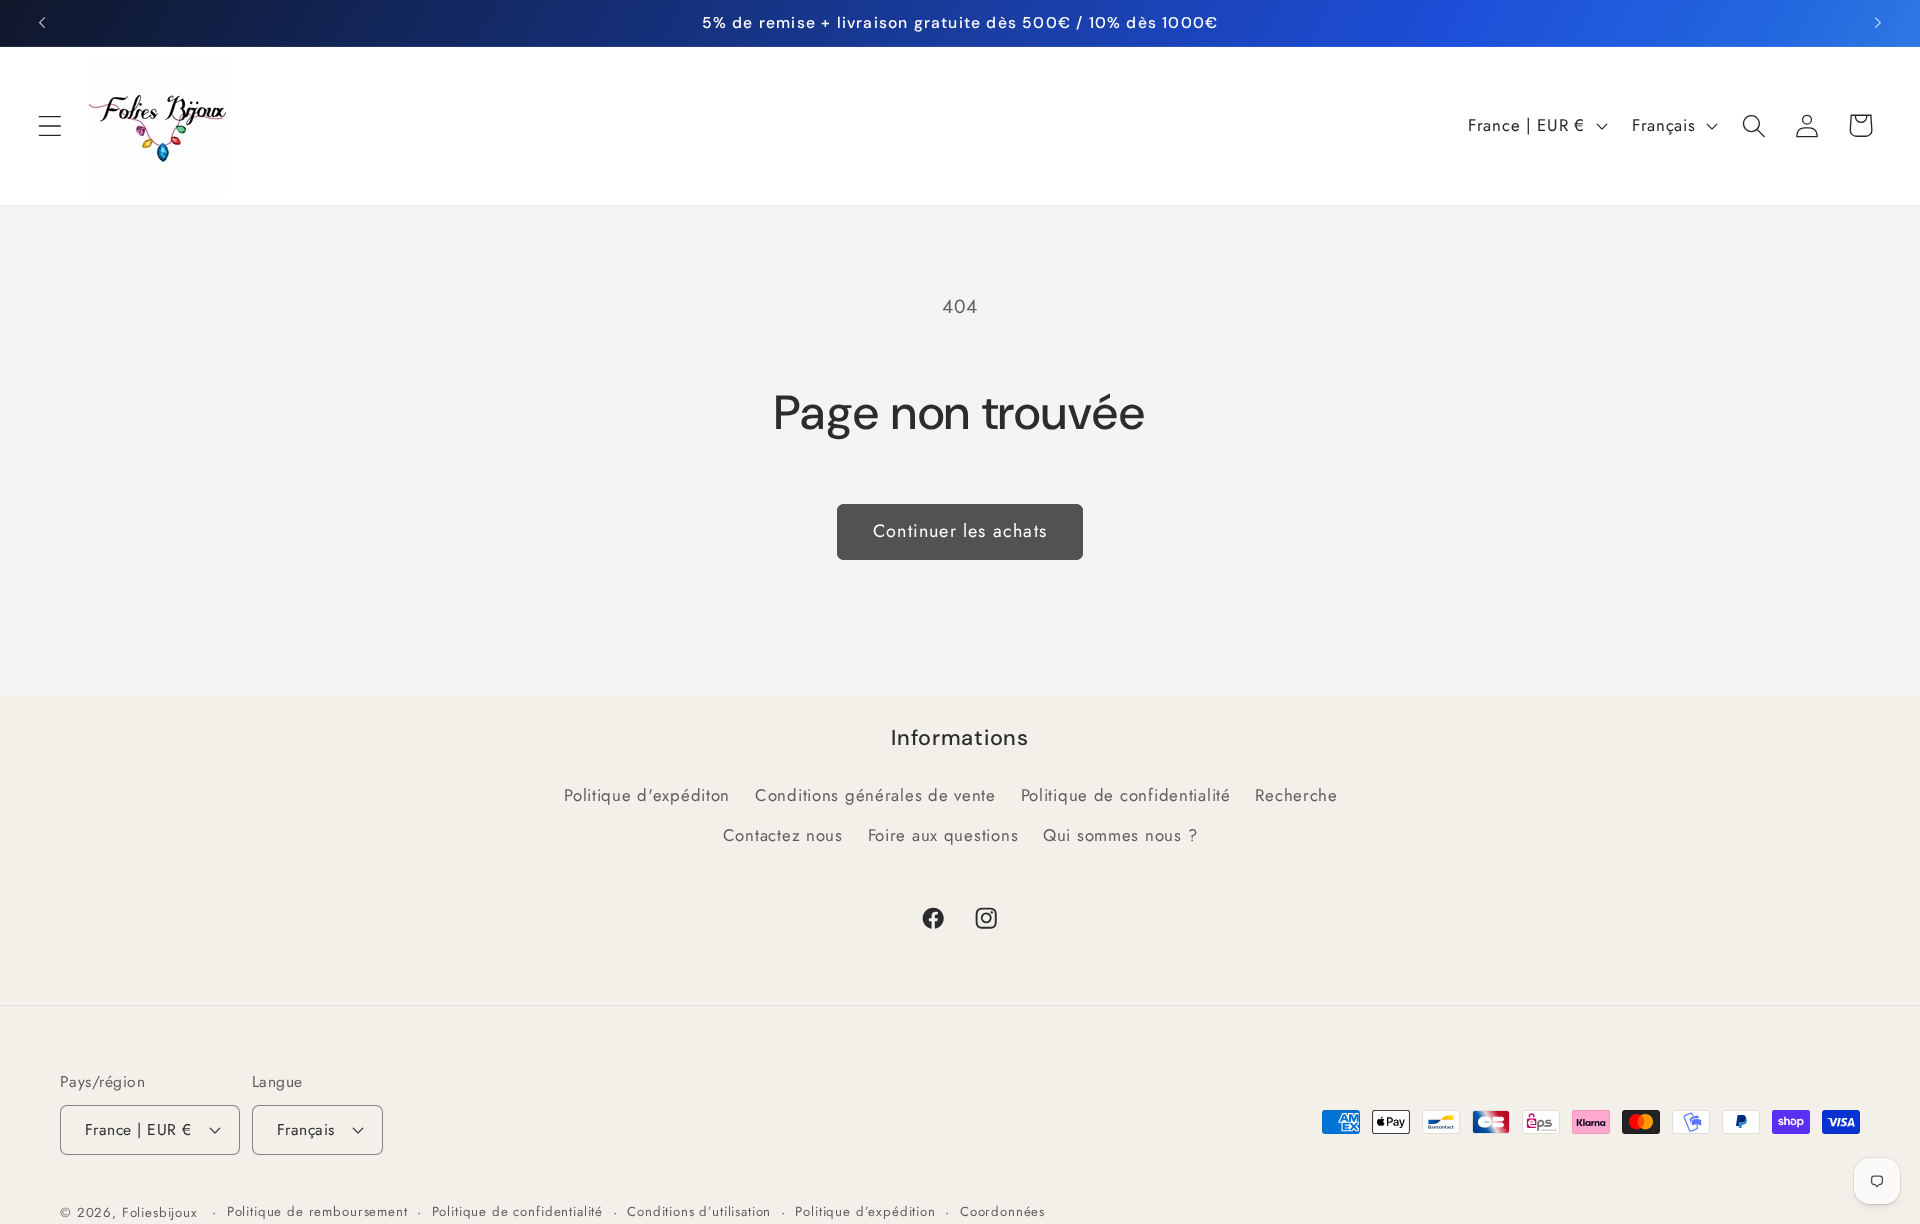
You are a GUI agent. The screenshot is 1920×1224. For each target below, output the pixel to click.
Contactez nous (783, 835)
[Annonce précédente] (42, 23)
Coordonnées (1002, 1211)
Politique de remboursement (317, 1211)
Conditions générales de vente (875, 795)
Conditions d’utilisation (699, 1211)
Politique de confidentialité (1126, 795)
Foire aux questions (943, 835)
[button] (50, 125)
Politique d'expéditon (647, 795)
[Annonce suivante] (1878, 23)
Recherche (1296, 795)
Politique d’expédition (865, 1211)
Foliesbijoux (160, 1212)
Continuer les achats (960, 531)
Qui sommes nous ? (1120, 835)
